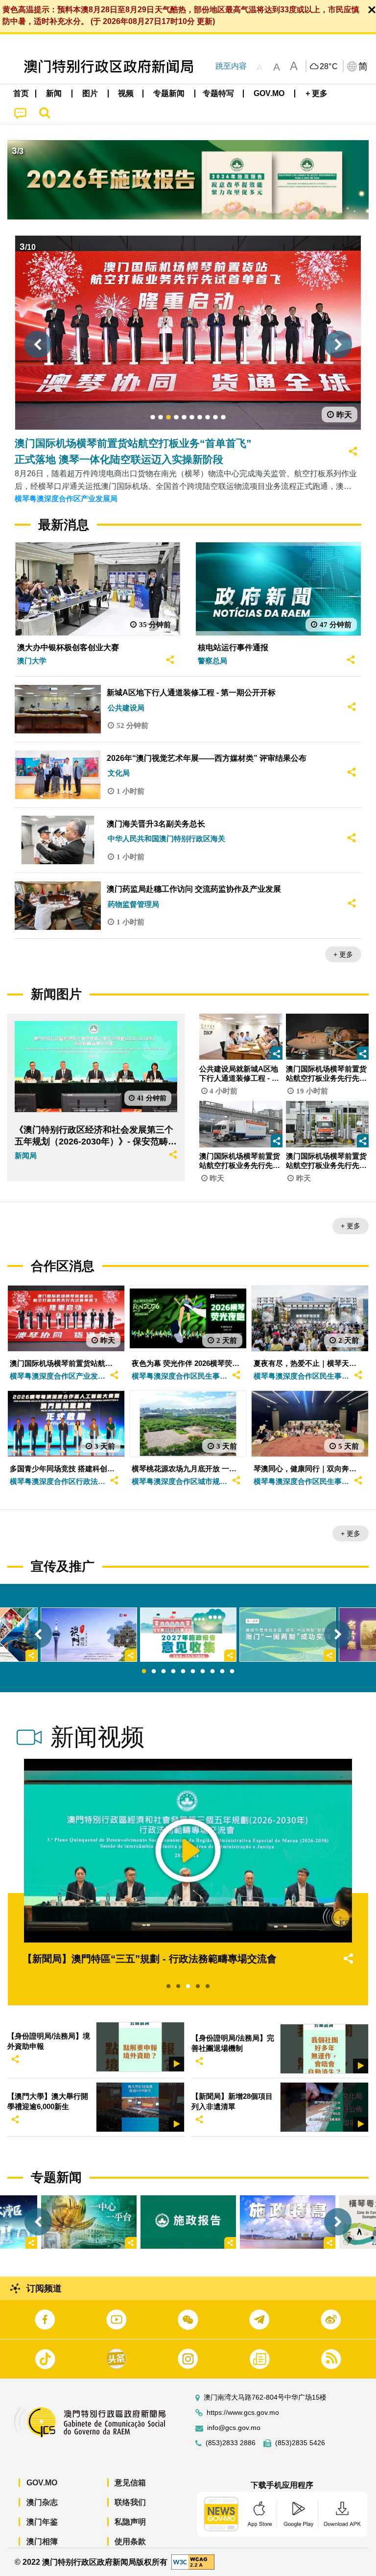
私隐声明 (130, 2522)
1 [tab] (144, 1672)
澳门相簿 (42, 2541)
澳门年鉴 (42, 2522)
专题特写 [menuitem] (218, 93)
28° (329, 67)
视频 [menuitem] (126, 93)
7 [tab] (203, 1672)
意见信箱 (130, 2483)
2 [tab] (154, 1672)
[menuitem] (54, 94)
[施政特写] (288, 2222)
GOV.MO (42, 2483)
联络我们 (130, 2502)
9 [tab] (222, 1672)
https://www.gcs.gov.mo (243, 2413)
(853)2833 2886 (231, 2443)
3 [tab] (164, 1672)
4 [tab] (173, 1672)
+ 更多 (343, 954)
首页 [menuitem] (21, 93)
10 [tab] (232, 1672)
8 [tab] (212, 1672)
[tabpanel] (188, 1635)
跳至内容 (231, 66)
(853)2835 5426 (300, 2443)
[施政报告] (188, 2222)
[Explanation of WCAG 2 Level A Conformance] (193, 2562)
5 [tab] (183, 1672)
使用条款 (130, 2541)
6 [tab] (193, 1672)
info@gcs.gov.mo (234, 2428)
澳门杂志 (42, 2502)
